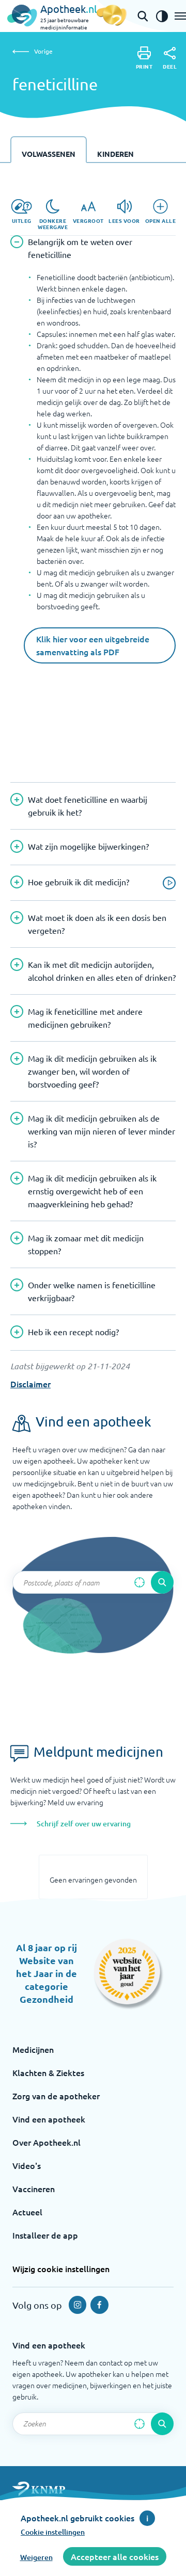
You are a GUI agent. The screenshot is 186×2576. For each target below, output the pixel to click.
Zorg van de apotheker (56, 2096)
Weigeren (36, 2557)
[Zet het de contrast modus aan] (162, 16)
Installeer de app (45, 2235)
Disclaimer (30, 1384)
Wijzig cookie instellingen (61, 2269)
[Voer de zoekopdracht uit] (162, 1582)
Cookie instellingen (53, 2532)
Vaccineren (34, 2189)
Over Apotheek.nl (47, 2142)
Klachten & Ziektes (48, 2072)
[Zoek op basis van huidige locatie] (139, 1582)
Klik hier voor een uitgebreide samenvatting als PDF (93, 645)
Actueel (27, 2212)
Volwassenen (49, 154)
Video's (27, 2165)
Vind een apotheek (49, 2119)
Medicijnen (33, 2049)
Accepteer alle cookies (115, 2556)
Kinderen (115, 154)
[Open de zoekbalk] (143, 16)
